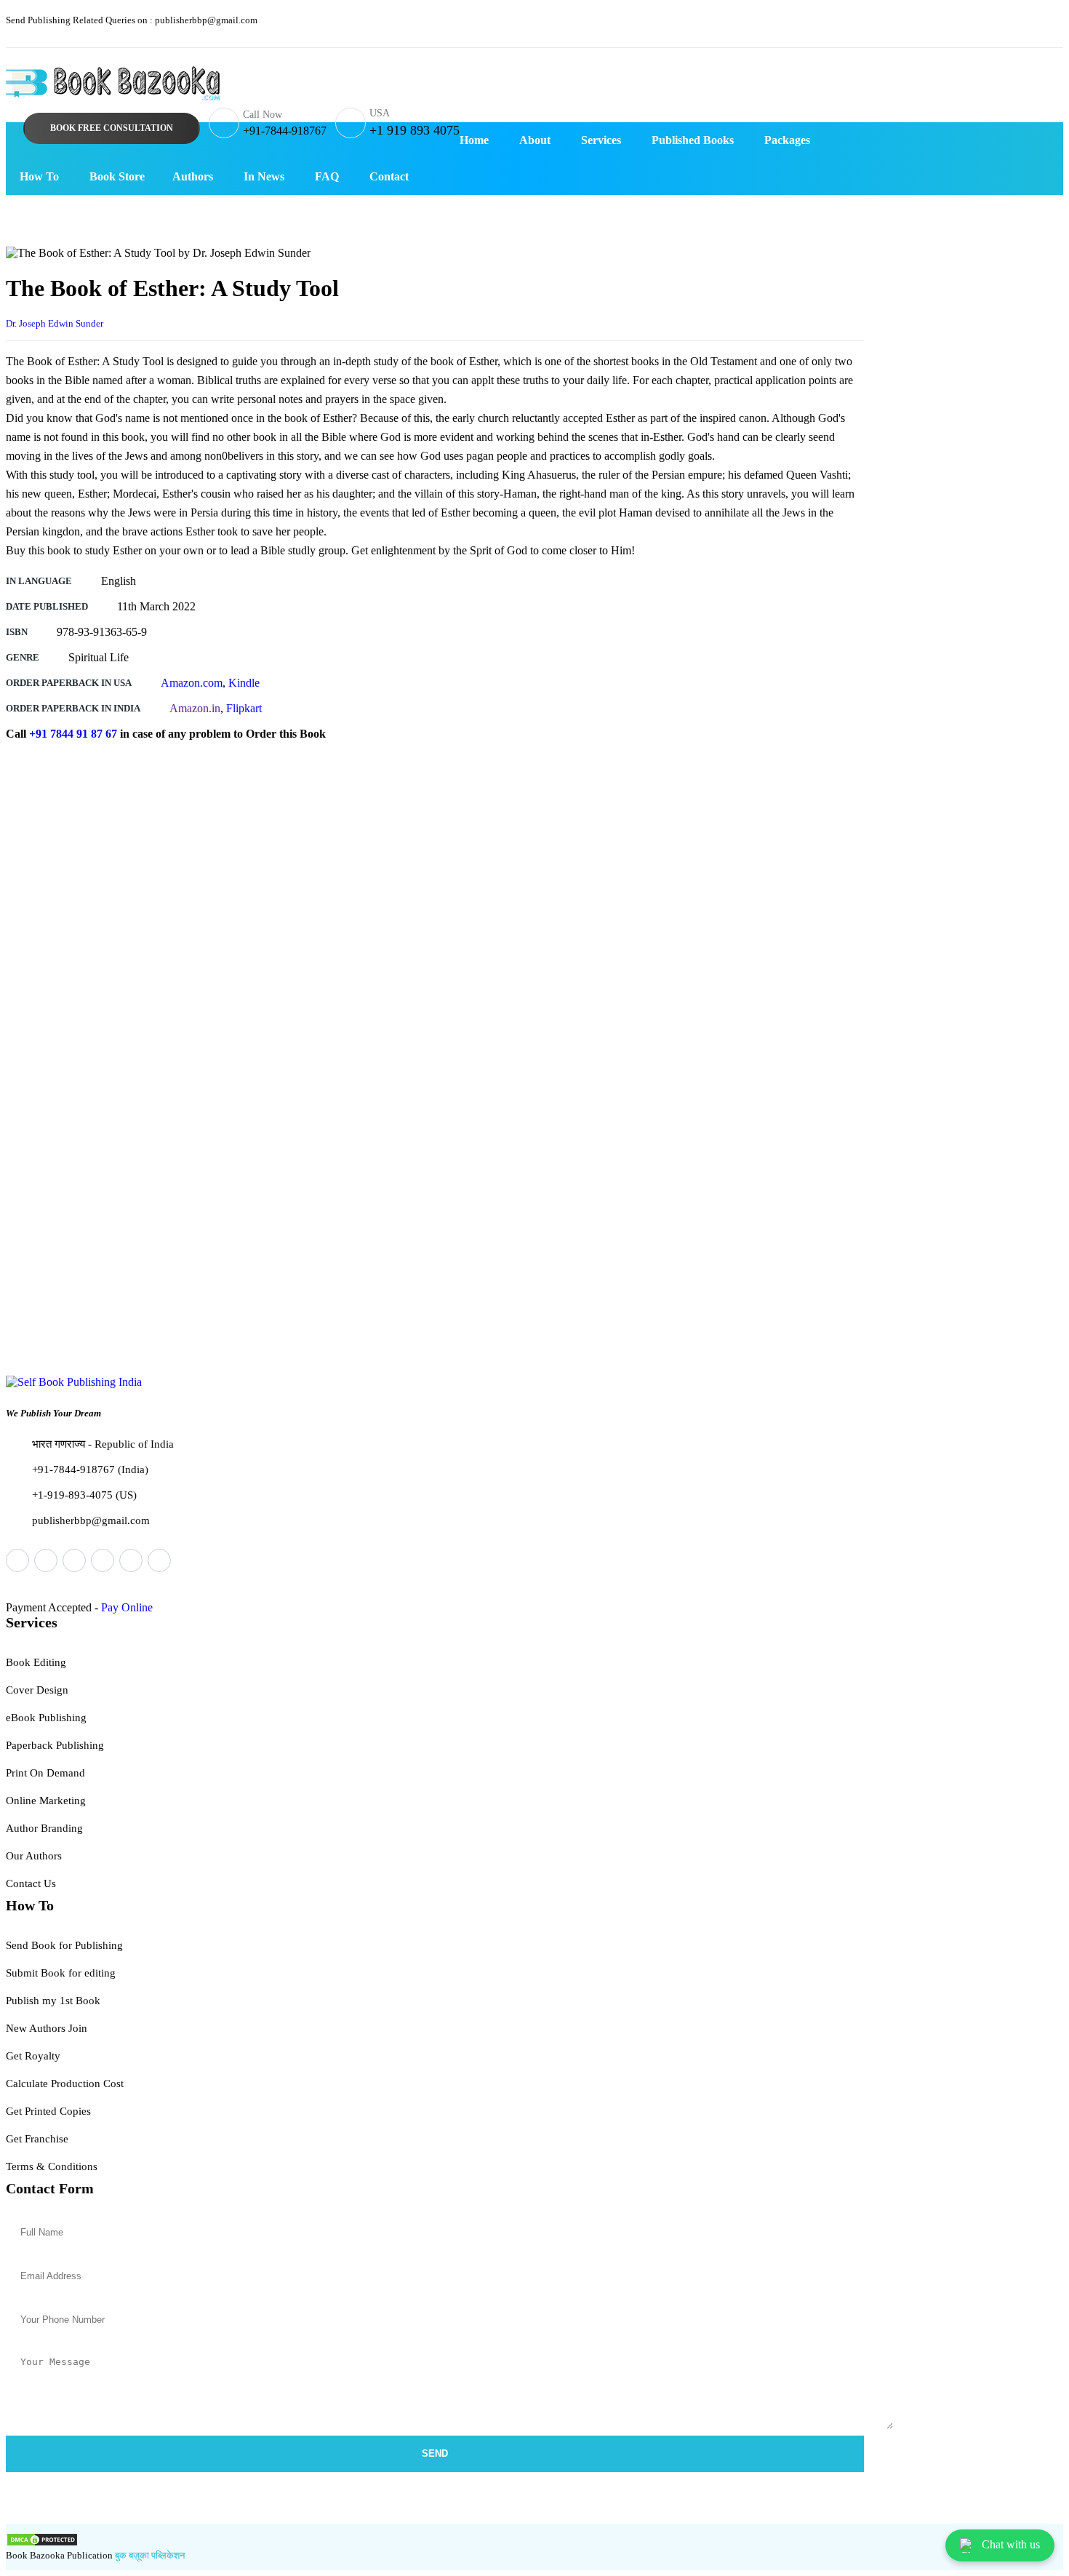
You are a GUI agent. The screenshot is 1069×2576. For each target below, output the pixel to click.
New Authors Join (47, 2028)
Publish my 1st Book (53, 2001)
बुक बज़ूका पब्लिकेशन (149, 2555)
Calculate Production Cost (65, 2083)
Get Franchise (37, 2139)
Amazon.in (195, 708)
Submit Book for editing (61, 1973)
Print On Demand (45, 1773)
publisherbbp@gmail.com (132, 20)
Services (601, 140)
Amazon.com (192, 683)
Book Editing (36, 1662)
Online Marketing (46, 1801)
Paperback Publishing (55, 1745)
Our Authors (34, 1856)
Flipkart (244, 708)
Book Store (117, 176)
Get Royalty (33, 2056)
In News (264, 176)
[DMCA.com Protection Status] (42, 2543)
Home (474, 140)
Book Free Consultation (112, 128)
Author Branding (44, 1828)
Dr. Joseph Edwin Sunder (55, 323)
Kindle (244, 683)
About (535, 140)
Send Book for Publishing (64, 1945)
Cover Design (37, 1690)
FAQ (327, 176)
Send (435, 2453)
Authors (193, 176)
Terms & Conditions (52, 2166)
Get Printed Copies (48, 2111)
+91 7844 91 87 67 (73, 734)
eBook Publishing (46, 1718)
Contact (389, 176)
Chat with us (1011, 2544)
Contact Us (31, 1883)
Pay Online (127, 1607)
